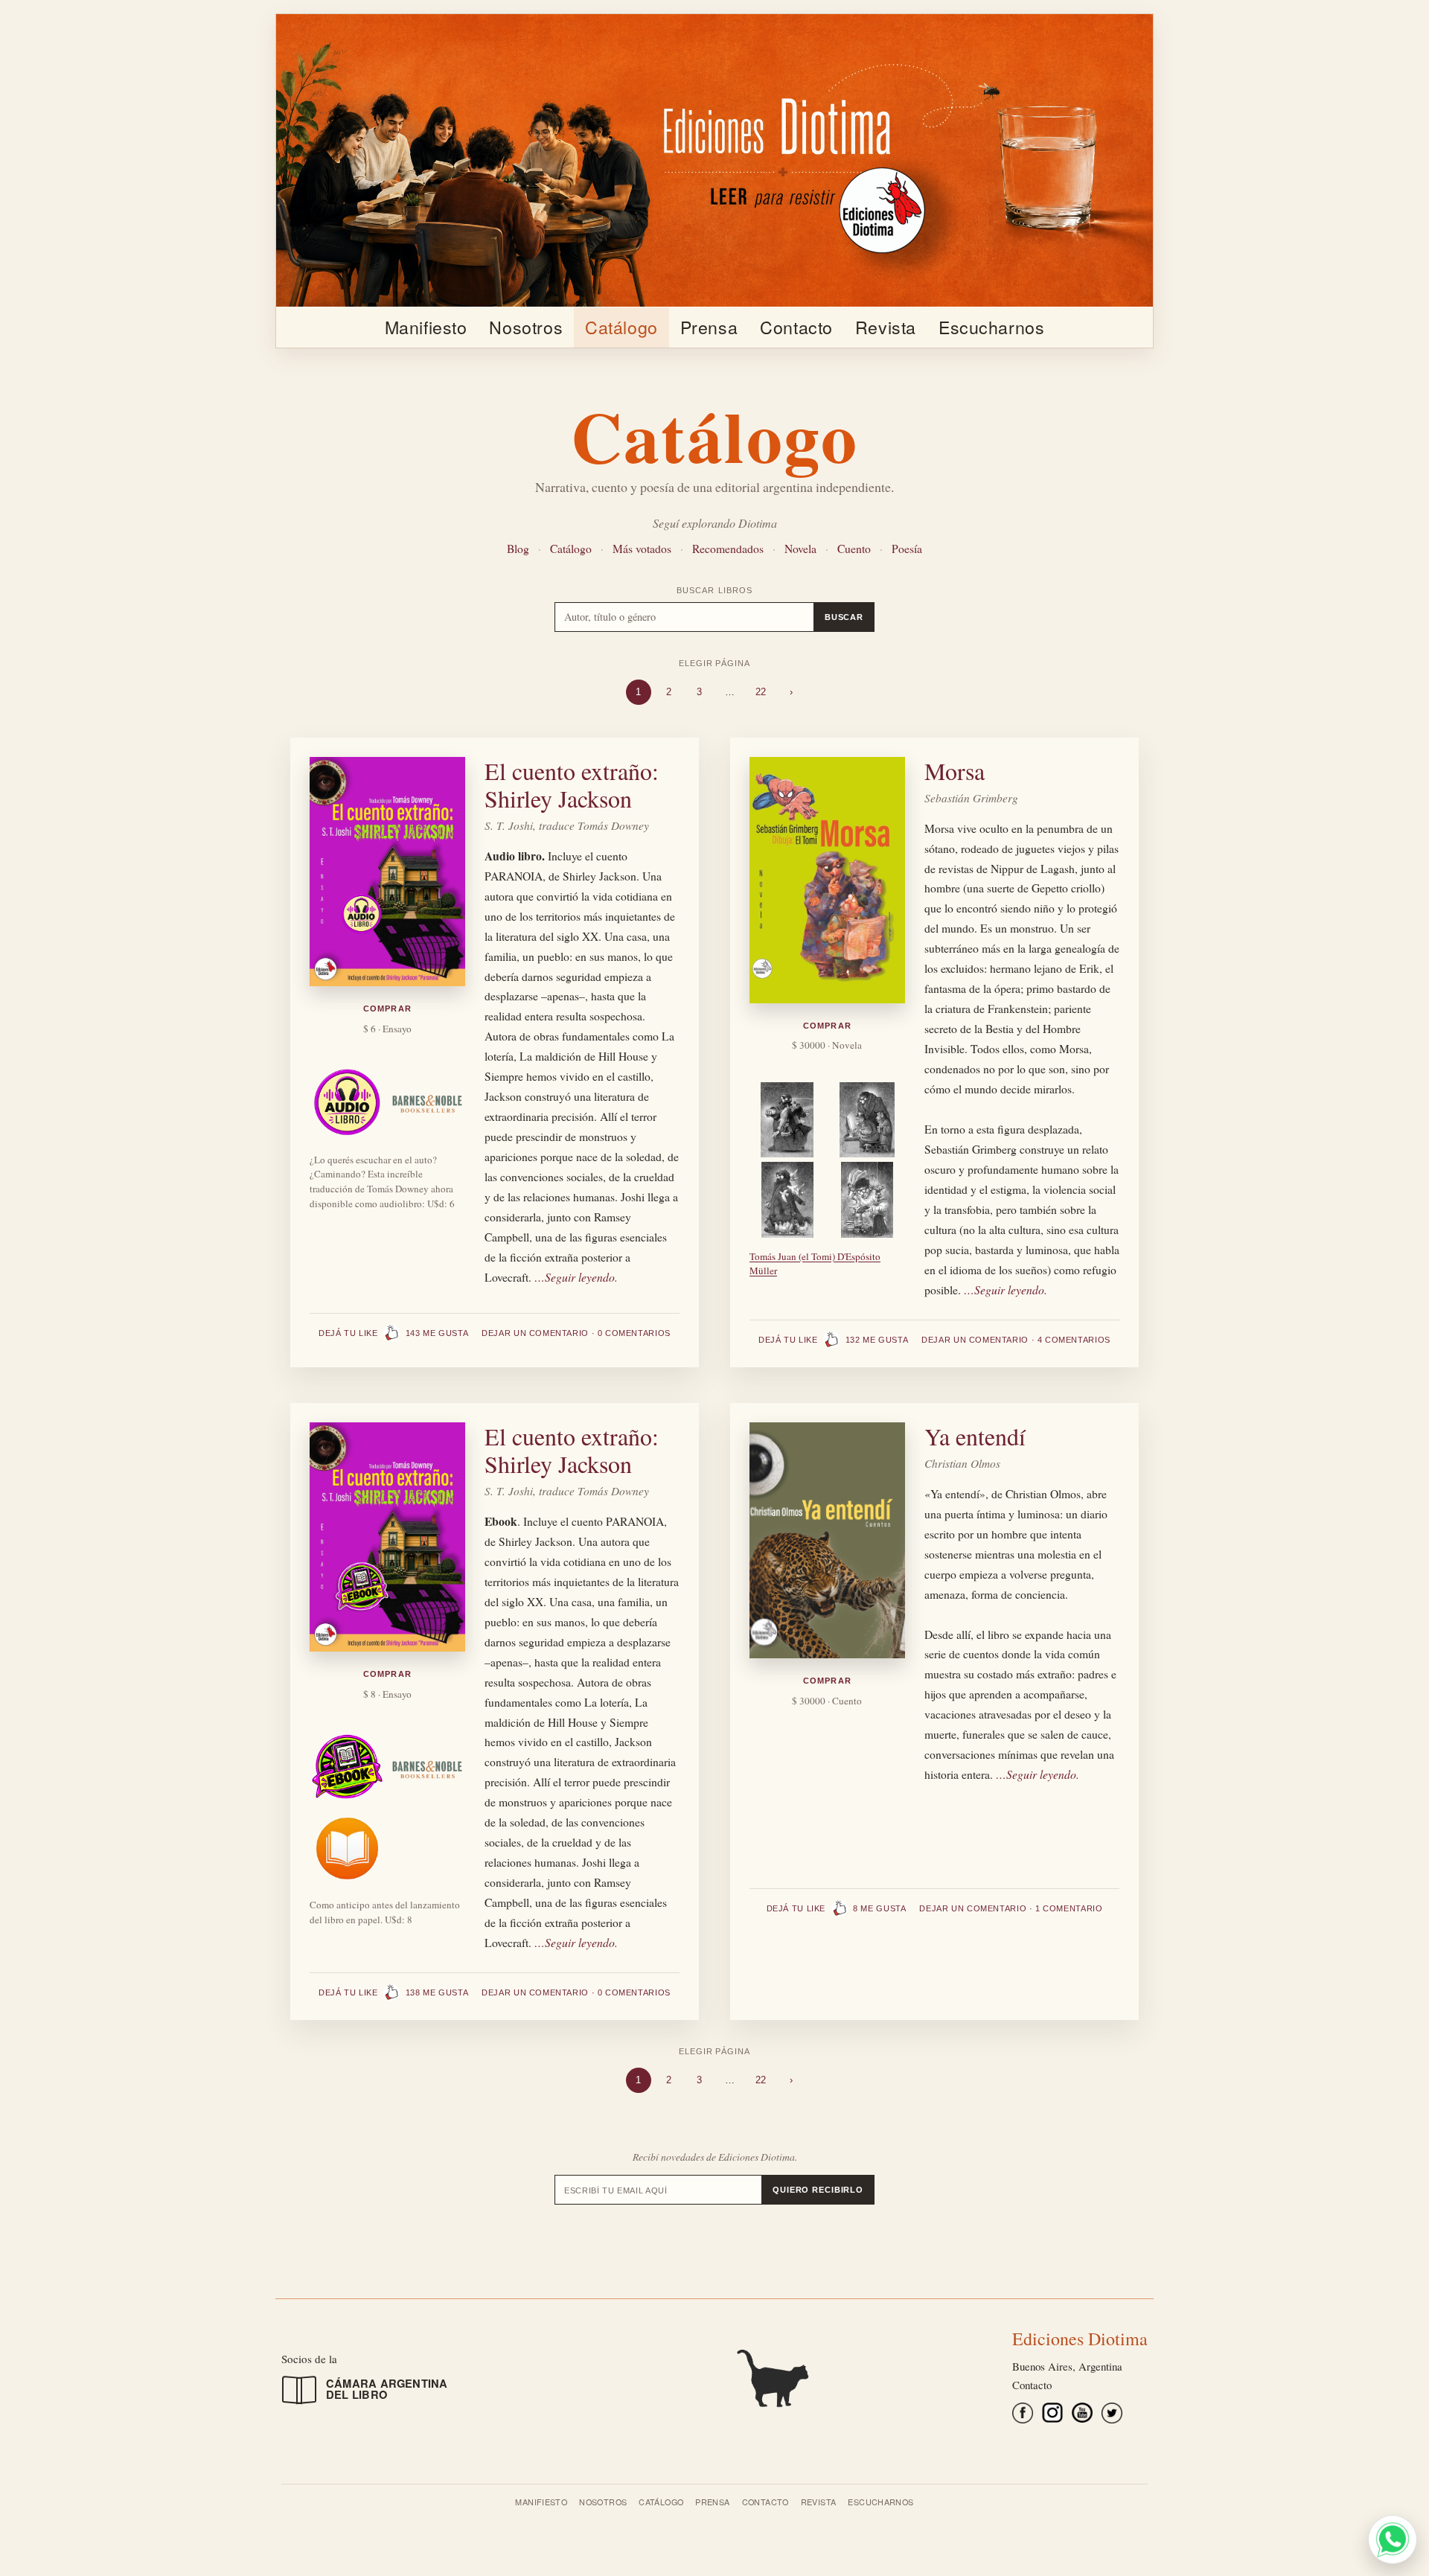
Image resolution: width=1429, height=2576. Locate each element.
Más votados (642, 548)
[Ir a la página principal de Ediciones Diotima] (714, 160)
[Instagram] (1052, 2416)
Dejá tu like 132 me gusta (833, 1340)
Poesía (907, 548)
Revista (886, 327)
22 (761, 692)
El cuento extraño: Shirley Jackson (572, 784)
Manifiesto (426, 327)
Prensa (709, 327)
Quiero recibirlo (818, 2190)
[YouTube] (1082, 2416)
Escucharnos (991, 327)
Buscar (844, 617)
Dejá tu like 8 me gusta (837, 1908)
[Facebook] (1023, 2416)
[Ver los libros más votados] (714, 2376)
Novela (800, 548)
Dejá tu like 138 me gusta (393, 1992)
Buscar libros (714, 590)
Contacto (796, 327)
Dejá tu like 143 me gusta (393, 1333)
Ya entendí (975, 1436)
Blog (518, 548)
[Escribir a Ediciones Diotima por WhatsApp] (1393, 2540)
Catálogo (621, 327)
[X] (1112, 2416)
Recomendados (728, 548)
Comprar (387, 1009)
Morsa (955, 771)
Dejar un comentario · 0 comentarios (576, 1333)
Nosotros (526, 327)
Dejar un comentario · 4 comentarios (1016, 1340)
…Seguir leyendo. (576, 1277)
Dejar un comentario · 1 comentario (1011, 1908)
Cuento (854, 548)
